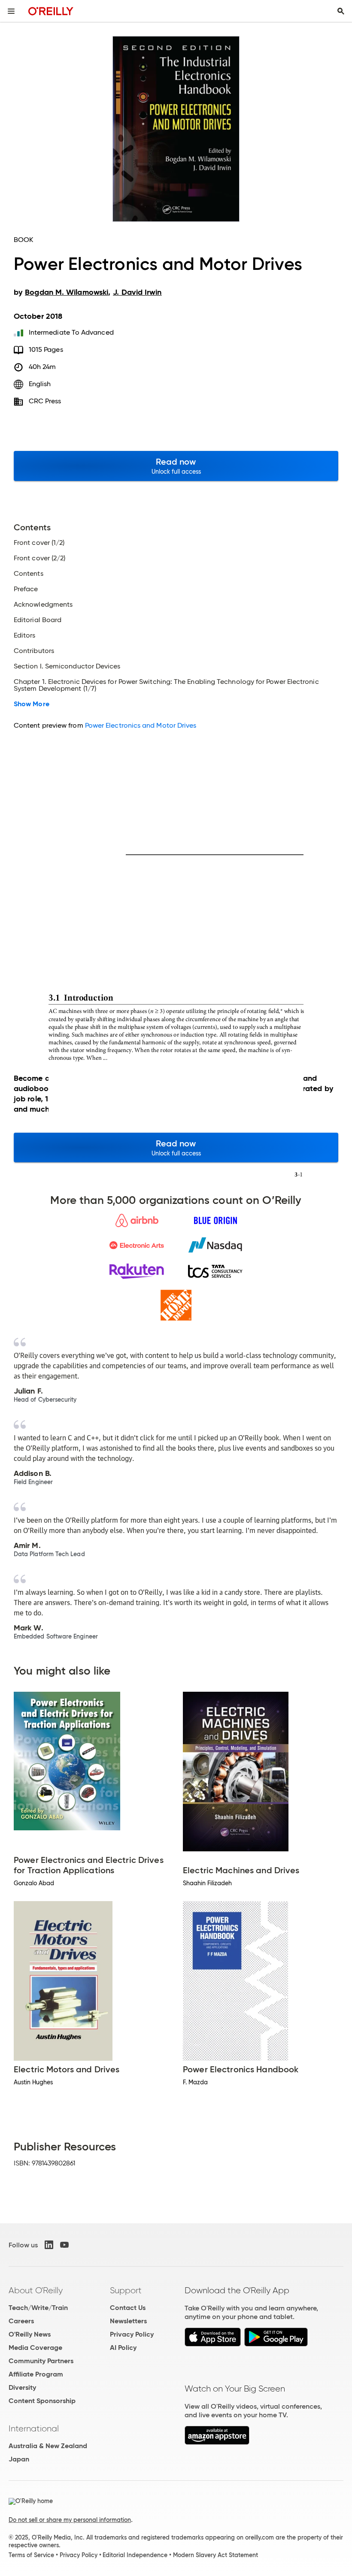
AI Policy (123, 2348)
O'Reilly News (30, 2334)
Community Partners (41, 2361)
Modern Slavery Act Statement (215, 2555)
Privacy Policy (132, 2334)
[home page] (51, 11)
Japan (19, 2459)
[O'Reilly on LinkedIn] (49, 2245)
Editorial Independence (135, 2555)
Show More (32, 704)
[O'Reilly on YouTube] (64, 2245)
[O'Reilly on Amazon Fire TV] (217, 2442)
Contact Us (128, 2308)
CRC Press (45, 401)
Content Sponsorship (42, 2401)
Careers (21, 2321)
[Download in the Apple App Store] (213, 2344)
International (34, 2428)
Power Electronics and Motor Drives (141, 725)
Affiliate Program (36, 2374)
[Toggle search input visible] (341, 11)
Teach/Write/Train (38, 2308)
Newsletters (128, 2321)
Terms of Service (31, 2555)
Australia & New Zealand (48, 2446)
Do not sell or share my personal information (70, 2520)
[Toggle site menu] (11, 11)
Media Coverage (35, 2348)
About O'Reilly (36, 2290)
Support (126, 2290)
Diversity (22, 2387)
